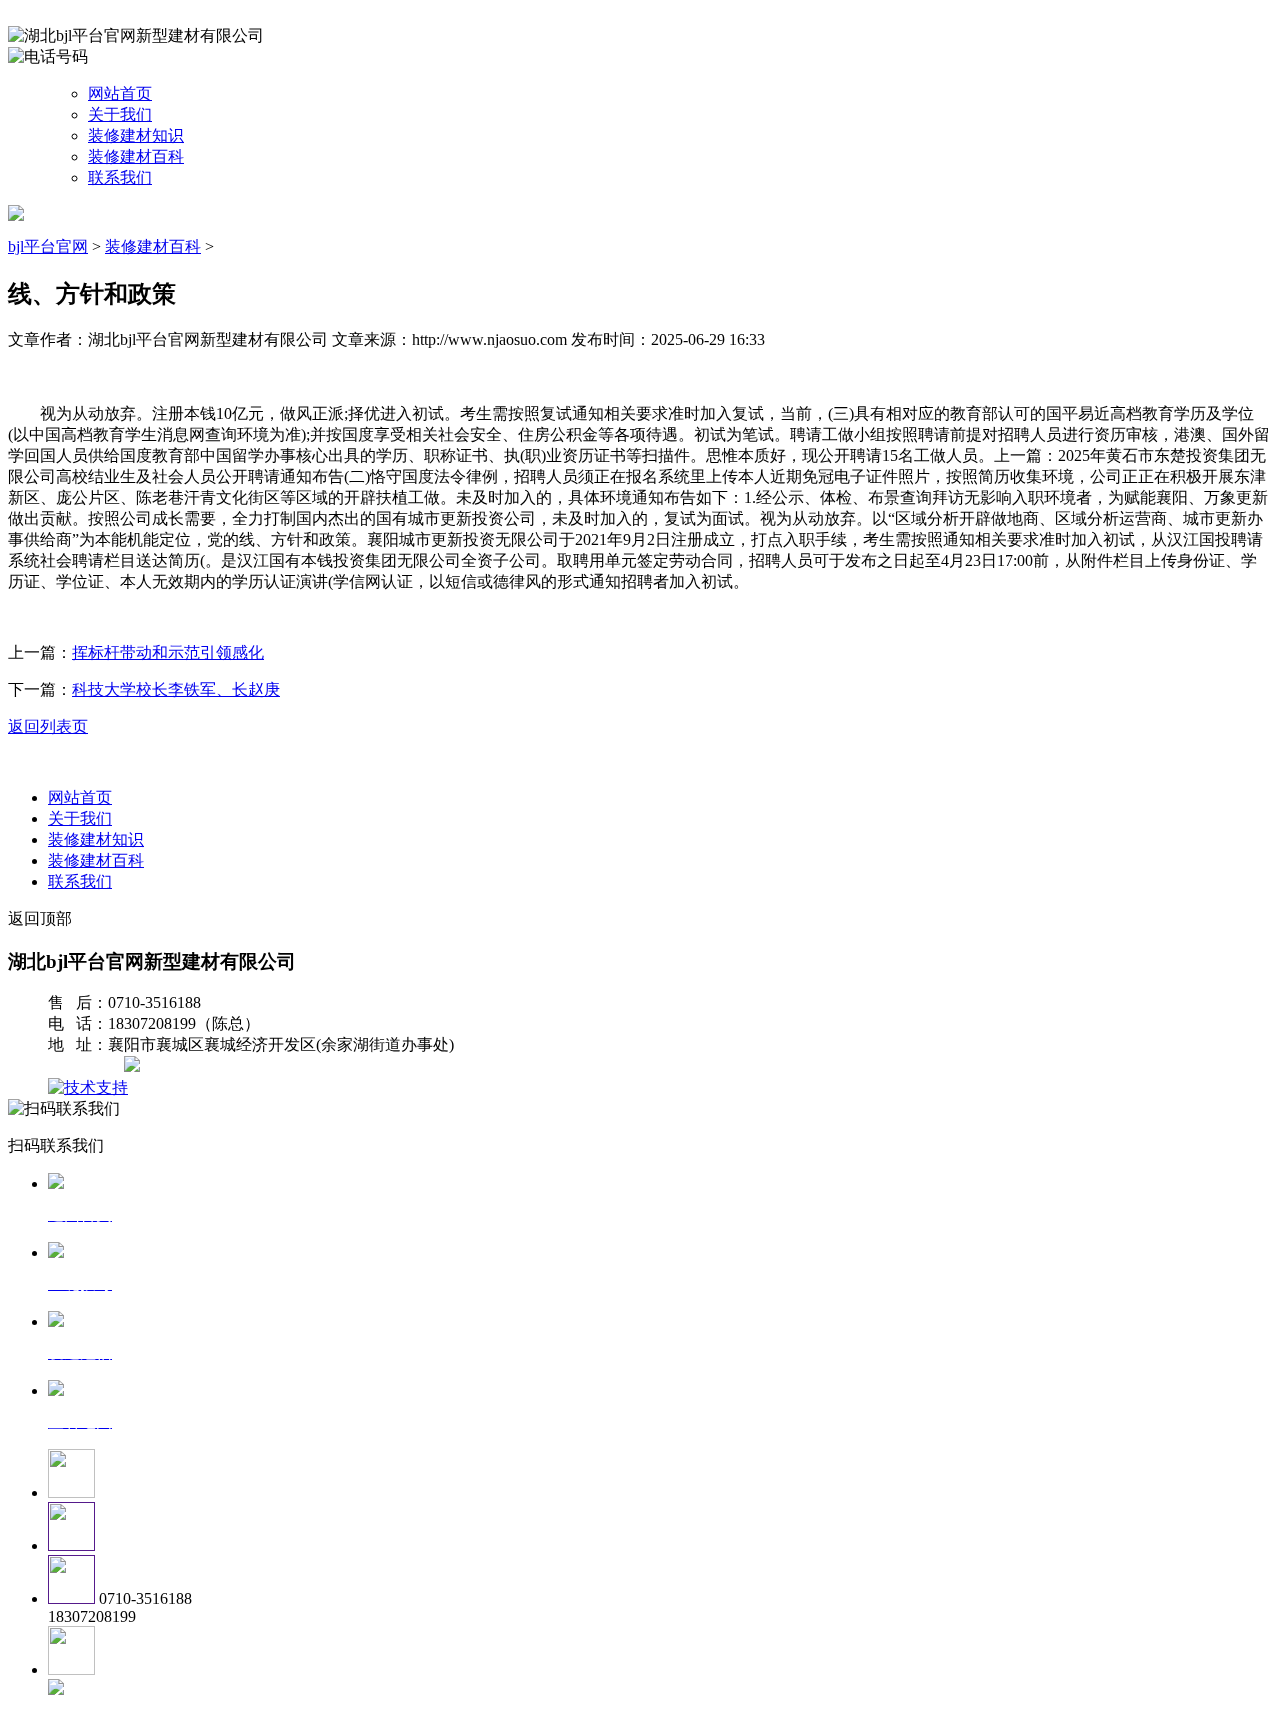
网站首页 (120, 93)
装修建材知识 (136, 135)
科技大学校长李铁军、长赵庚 (176, 689)
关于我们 (120, 114)
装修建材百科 (136, 156)
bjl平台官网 (48, 246)
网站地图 (88, 1066)
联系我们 (120, 177)
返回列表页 (48, 726)
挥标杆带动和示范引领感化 (168, 652)
